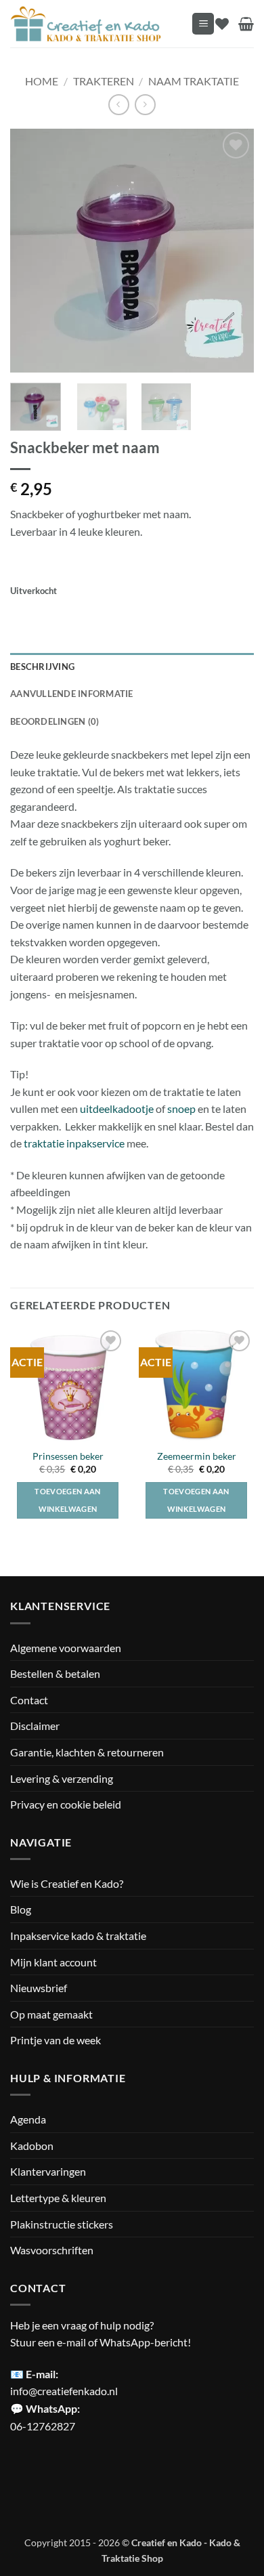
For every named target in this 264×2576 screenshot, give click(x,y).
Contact (29, 1700)
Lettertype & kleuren (58, 2198)
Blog (21, 1909)
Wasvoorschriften (52, 2250)
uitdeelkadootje (117, 1108)
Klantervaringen (48, 2171)
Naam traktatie (194, 81)
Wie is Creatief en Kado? (67, 1883)
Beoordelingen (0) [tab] (54, 721)
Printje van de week (56, 2040)
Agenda (28, 2119)
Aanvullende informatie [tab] (72, 694)
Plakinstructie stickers (62, 2224)
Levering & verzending (62, 1778)
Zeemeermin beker (197, 1456)
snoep (182, 1108)
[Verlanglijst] (222, 24)
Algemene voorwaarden (66, 1648)
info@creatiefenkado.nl (64, 2391)
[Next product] (119, 105)
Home (42, 81)
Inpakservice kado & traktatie (78, 1936)
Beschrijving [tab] (42, 667)
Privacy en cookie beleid (66, 1804)
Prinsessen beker (68, 1456)
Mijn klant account (53, 1962)
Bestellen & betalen (55, 1673)
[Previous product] (145, 105)
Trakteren (104, 81)
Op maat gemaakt (51, 2014)
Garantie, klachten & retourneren (87, 1752)
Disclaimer (35, 1726)
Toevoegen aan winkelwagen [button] (67, 1500)
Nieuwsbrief (39, 1988)
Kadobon (32, 2146)
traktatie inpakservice (74, 1143)
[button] (203, 24)
